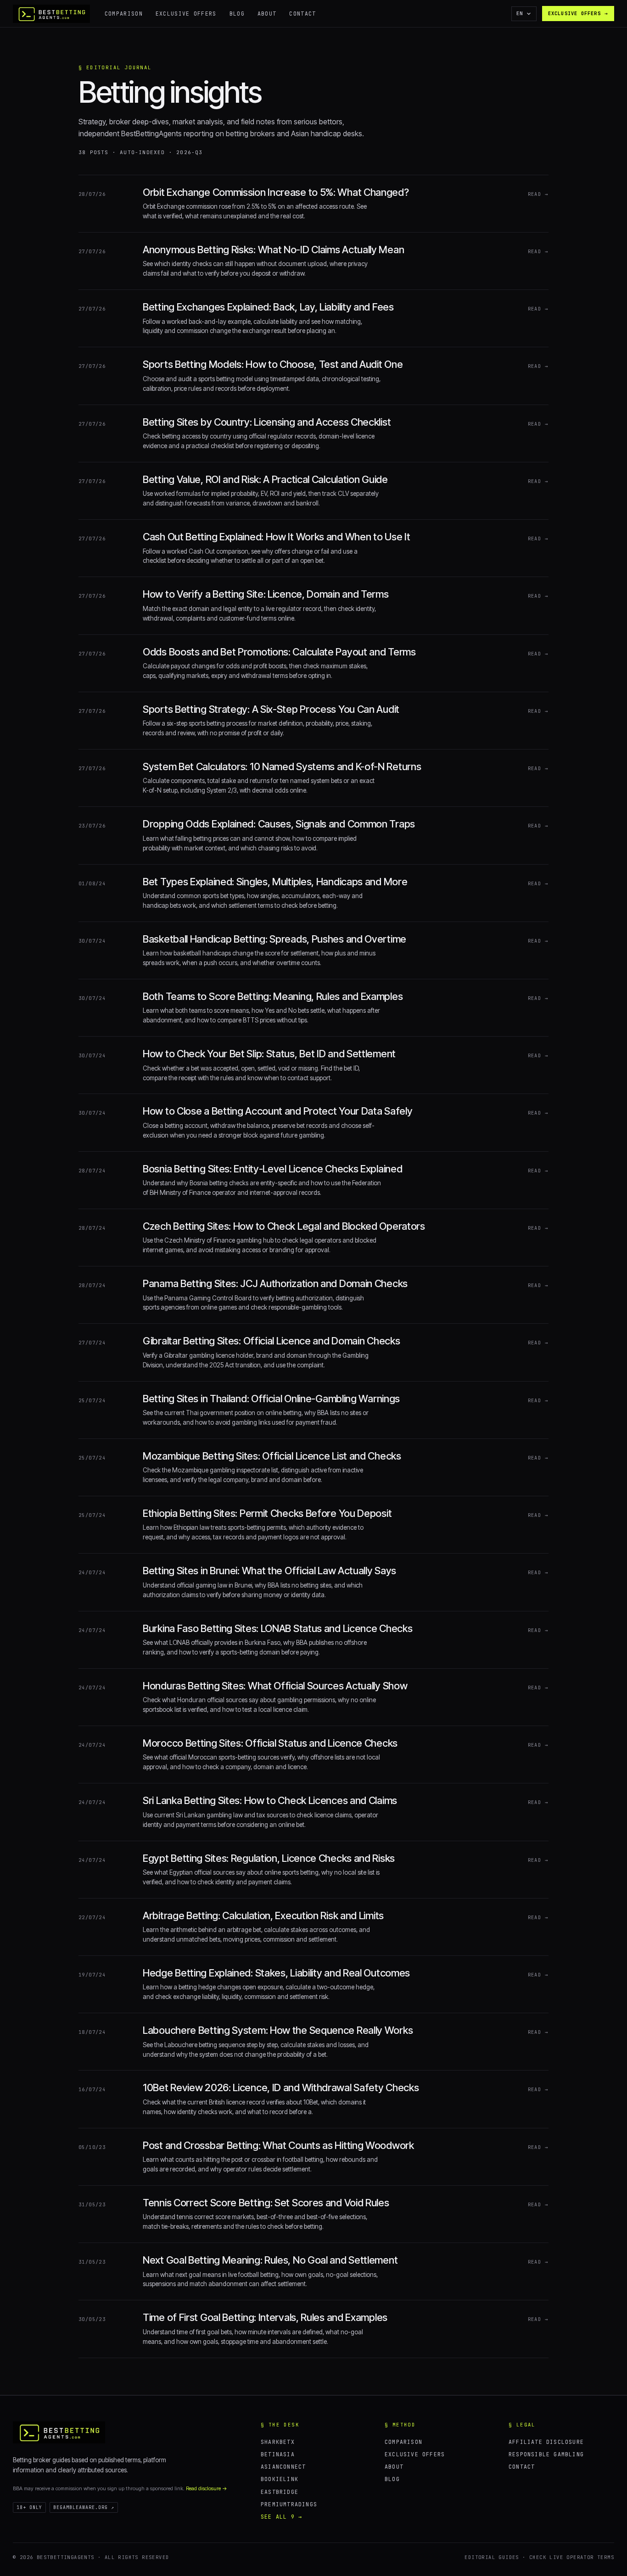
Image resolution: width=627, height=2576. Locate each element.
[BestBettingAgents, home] (59, 2432)
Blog (237, 14)
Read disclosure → (207, 2488)
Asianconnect (283, 2467)
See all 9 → (281, 2517)
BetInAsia (278, 2454)
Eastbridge (280, 2492)
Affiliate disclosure (546, 2442)
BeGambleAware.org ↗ (84, 2507)
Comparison (124, 14)
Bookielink (280, 2479)
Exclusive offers (186, 14)
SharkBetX (278, 2442)
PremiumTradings (289, 2504)
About (267, 14)
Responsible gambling (546, 2454)
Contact (302, 14)
